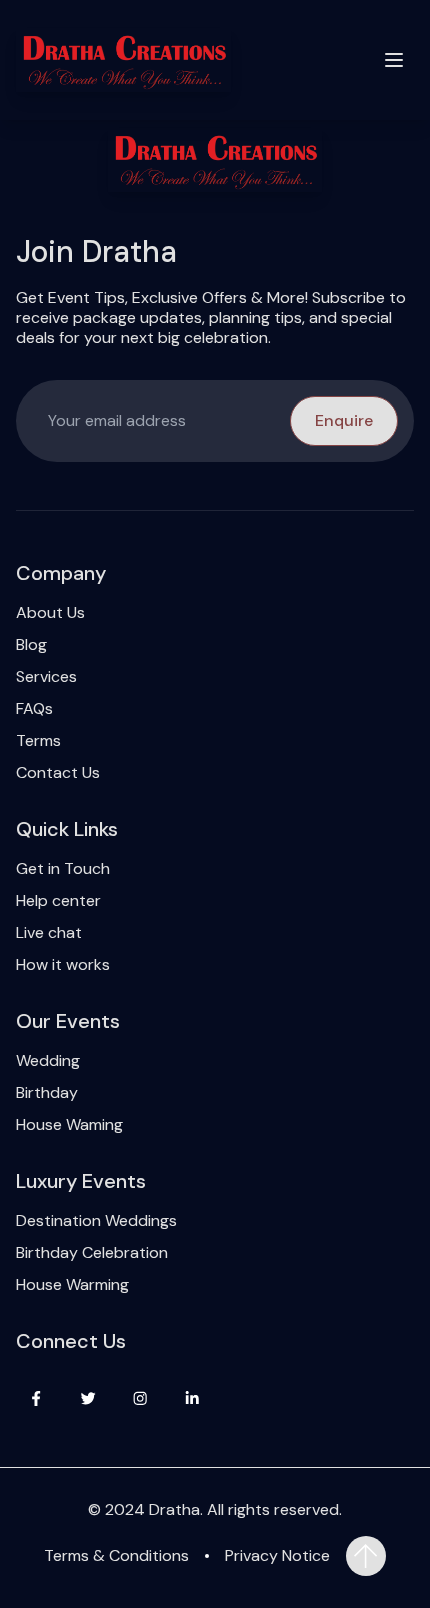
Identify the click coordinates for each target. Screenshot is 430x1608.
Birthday (47, 1093)
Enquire (344, 420)
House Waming (69, 1125)
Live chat (49, 933)
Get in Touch (63, 869)
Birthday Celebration (92, 1253)
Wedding (48, 1061)
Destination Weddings (96, 1221)
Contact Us (58, 773)
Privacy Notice (277, 1556)
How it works (63, 965)
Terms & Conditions (116, 1556)
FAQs (34, 709)
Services (46, 677)
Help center (58, 901)
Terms (38, 741)
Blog (31, 645)
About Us (50, 613)
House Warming (72, 1285)
